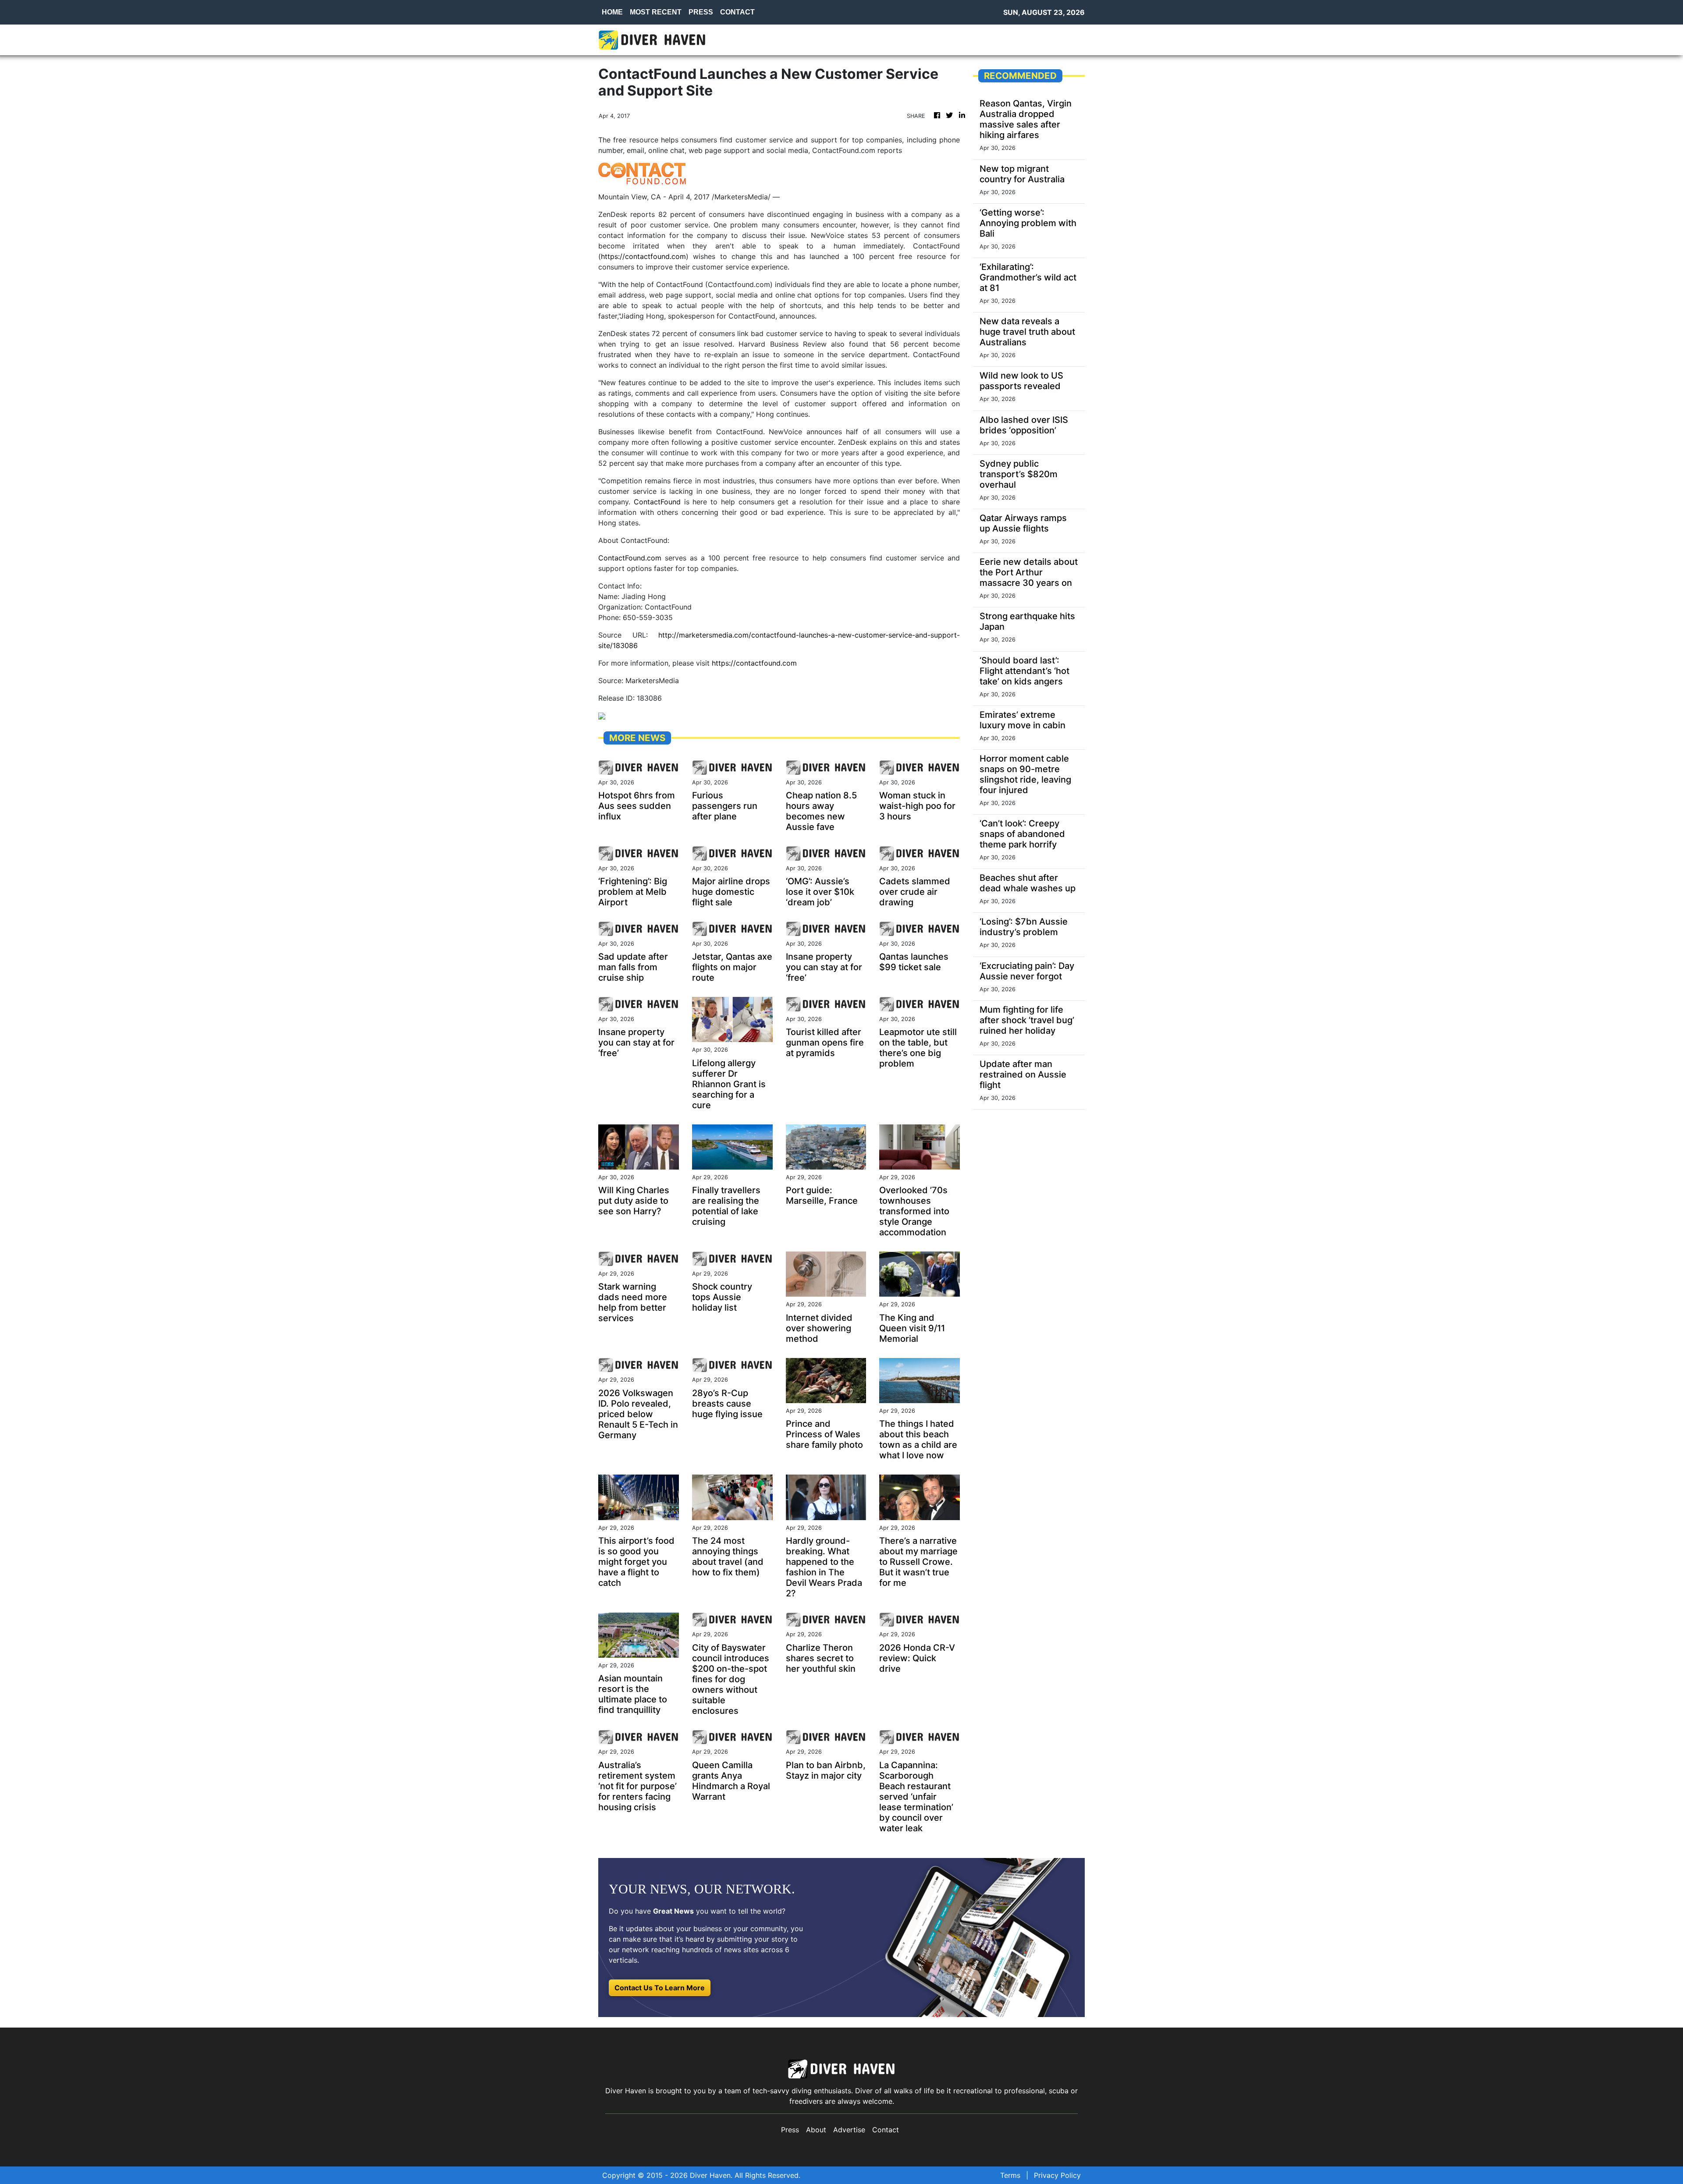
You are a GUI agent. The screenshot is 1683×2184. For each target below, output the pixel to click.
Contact (886, 2130)
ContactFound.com (630, 558)
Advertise (849, 2130)
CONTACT (737, 12)
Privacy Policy (1057, 2175)
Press (790, 2130)
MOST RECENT (656, 12)
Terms (1010, 2175)
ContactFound (659, 502)
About (816, 2130)
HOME (612, 12)
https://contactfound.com (643, 256)
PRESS (701, 12)
